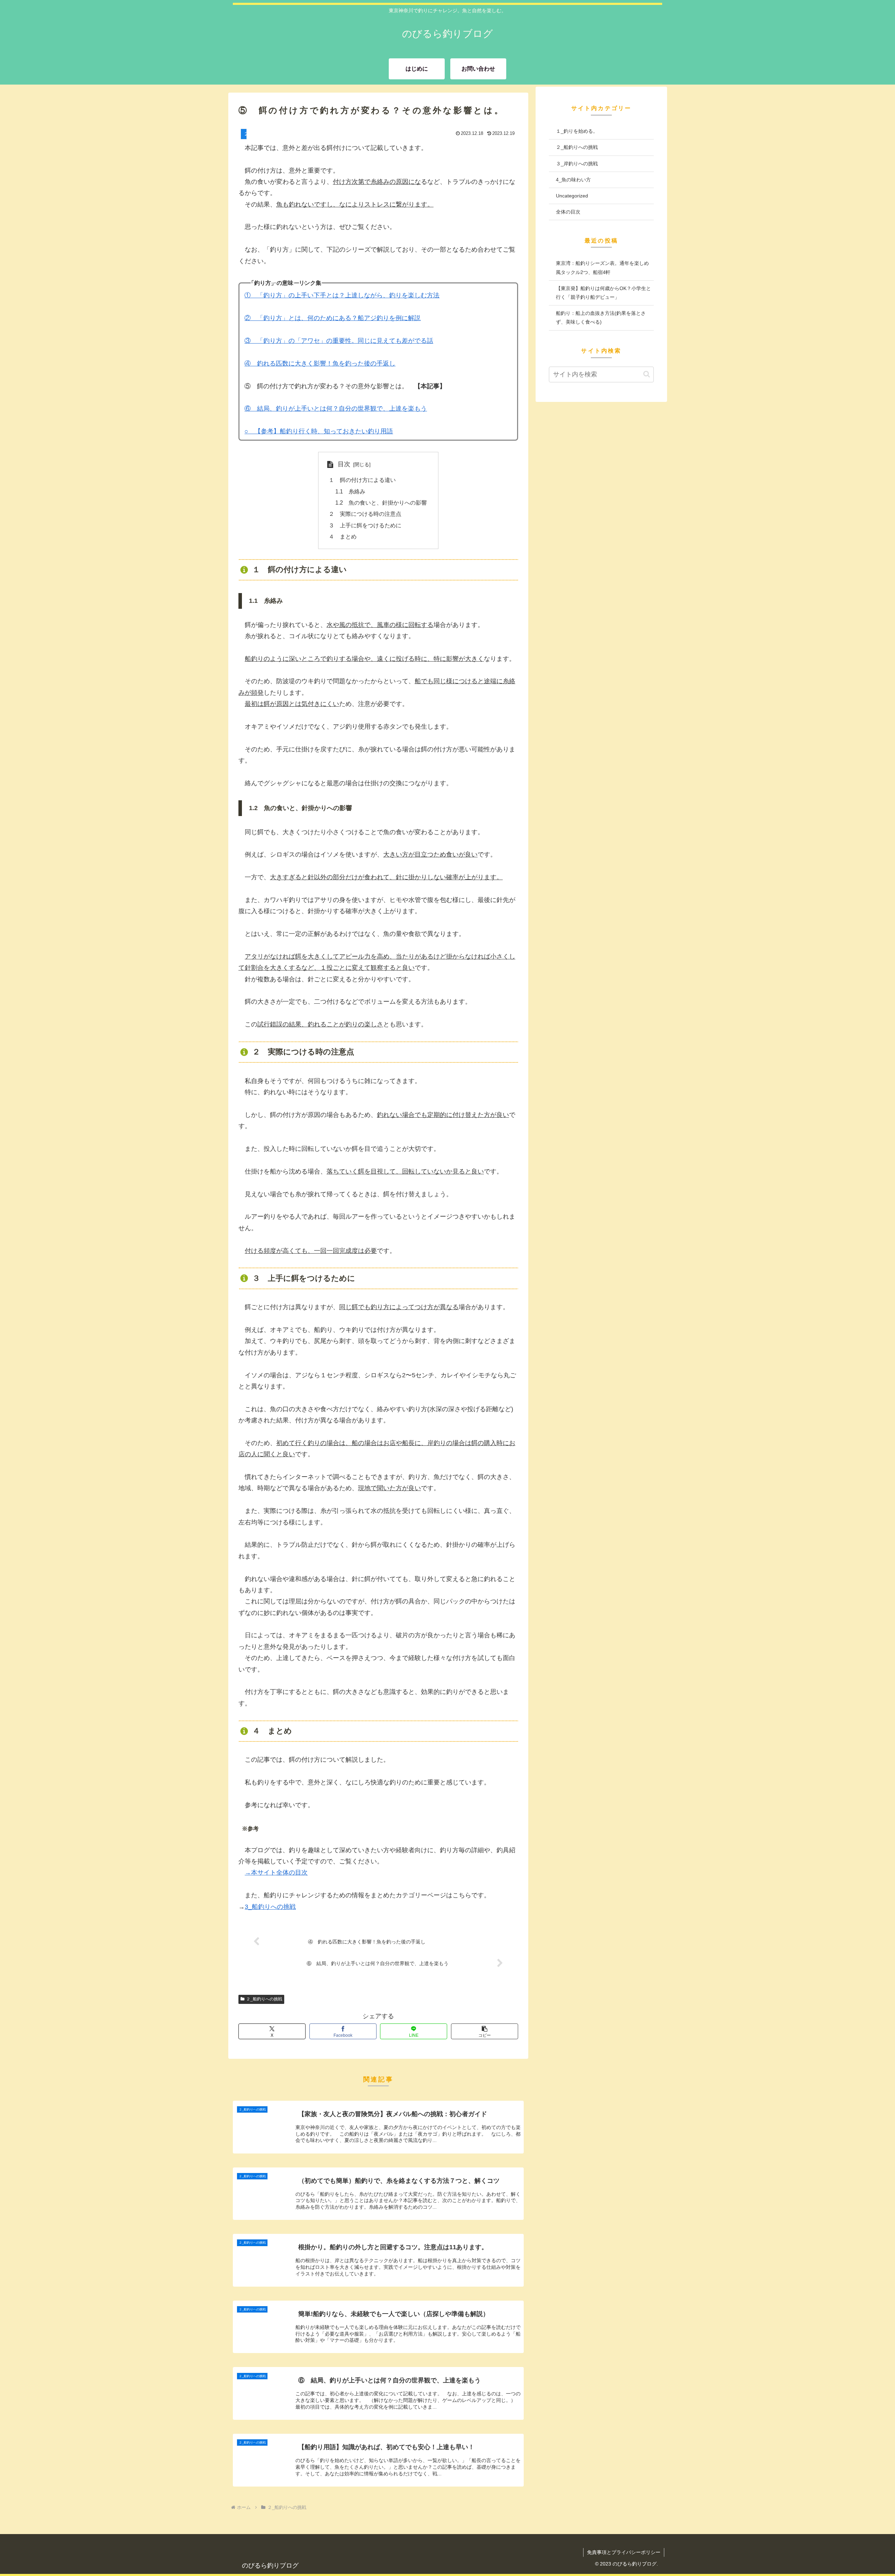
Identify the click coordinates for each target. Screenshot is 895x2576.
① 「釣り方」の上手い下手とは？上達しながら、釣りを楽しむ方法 (342, 295)
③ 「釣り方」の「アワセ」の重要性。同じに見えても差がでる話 (339, 341)
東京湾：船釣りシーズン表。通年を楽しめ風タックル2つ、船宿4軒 (602, 268)
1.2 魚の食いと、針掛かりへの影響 (381, 503)
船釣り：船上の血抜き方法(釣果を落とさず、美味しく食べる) (601, 318)
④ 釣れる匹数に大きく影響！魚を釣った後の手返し (320, 363)
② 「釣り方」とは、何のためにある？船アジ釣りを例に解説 (332, 318)
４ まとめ (343, 536)
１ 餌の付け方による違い (362, 480)
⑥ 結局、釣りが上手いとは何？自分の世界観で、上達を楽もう (336, 409)
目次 (344, 464)
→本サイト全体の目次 (276, 1873)
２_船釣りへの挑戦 (264, 1999)
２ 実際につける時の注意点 (365, 514)
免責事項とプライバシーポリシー (624, 2552)
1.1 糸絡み (350, 491)
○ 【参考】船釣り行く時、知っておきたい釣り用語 (319, 431)
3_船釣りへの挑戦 (270, 1907)
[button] (485, 2031)
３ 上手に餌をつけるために (365, 525)
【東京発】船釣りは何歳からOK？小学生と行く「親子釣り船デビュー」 (603, 293)
